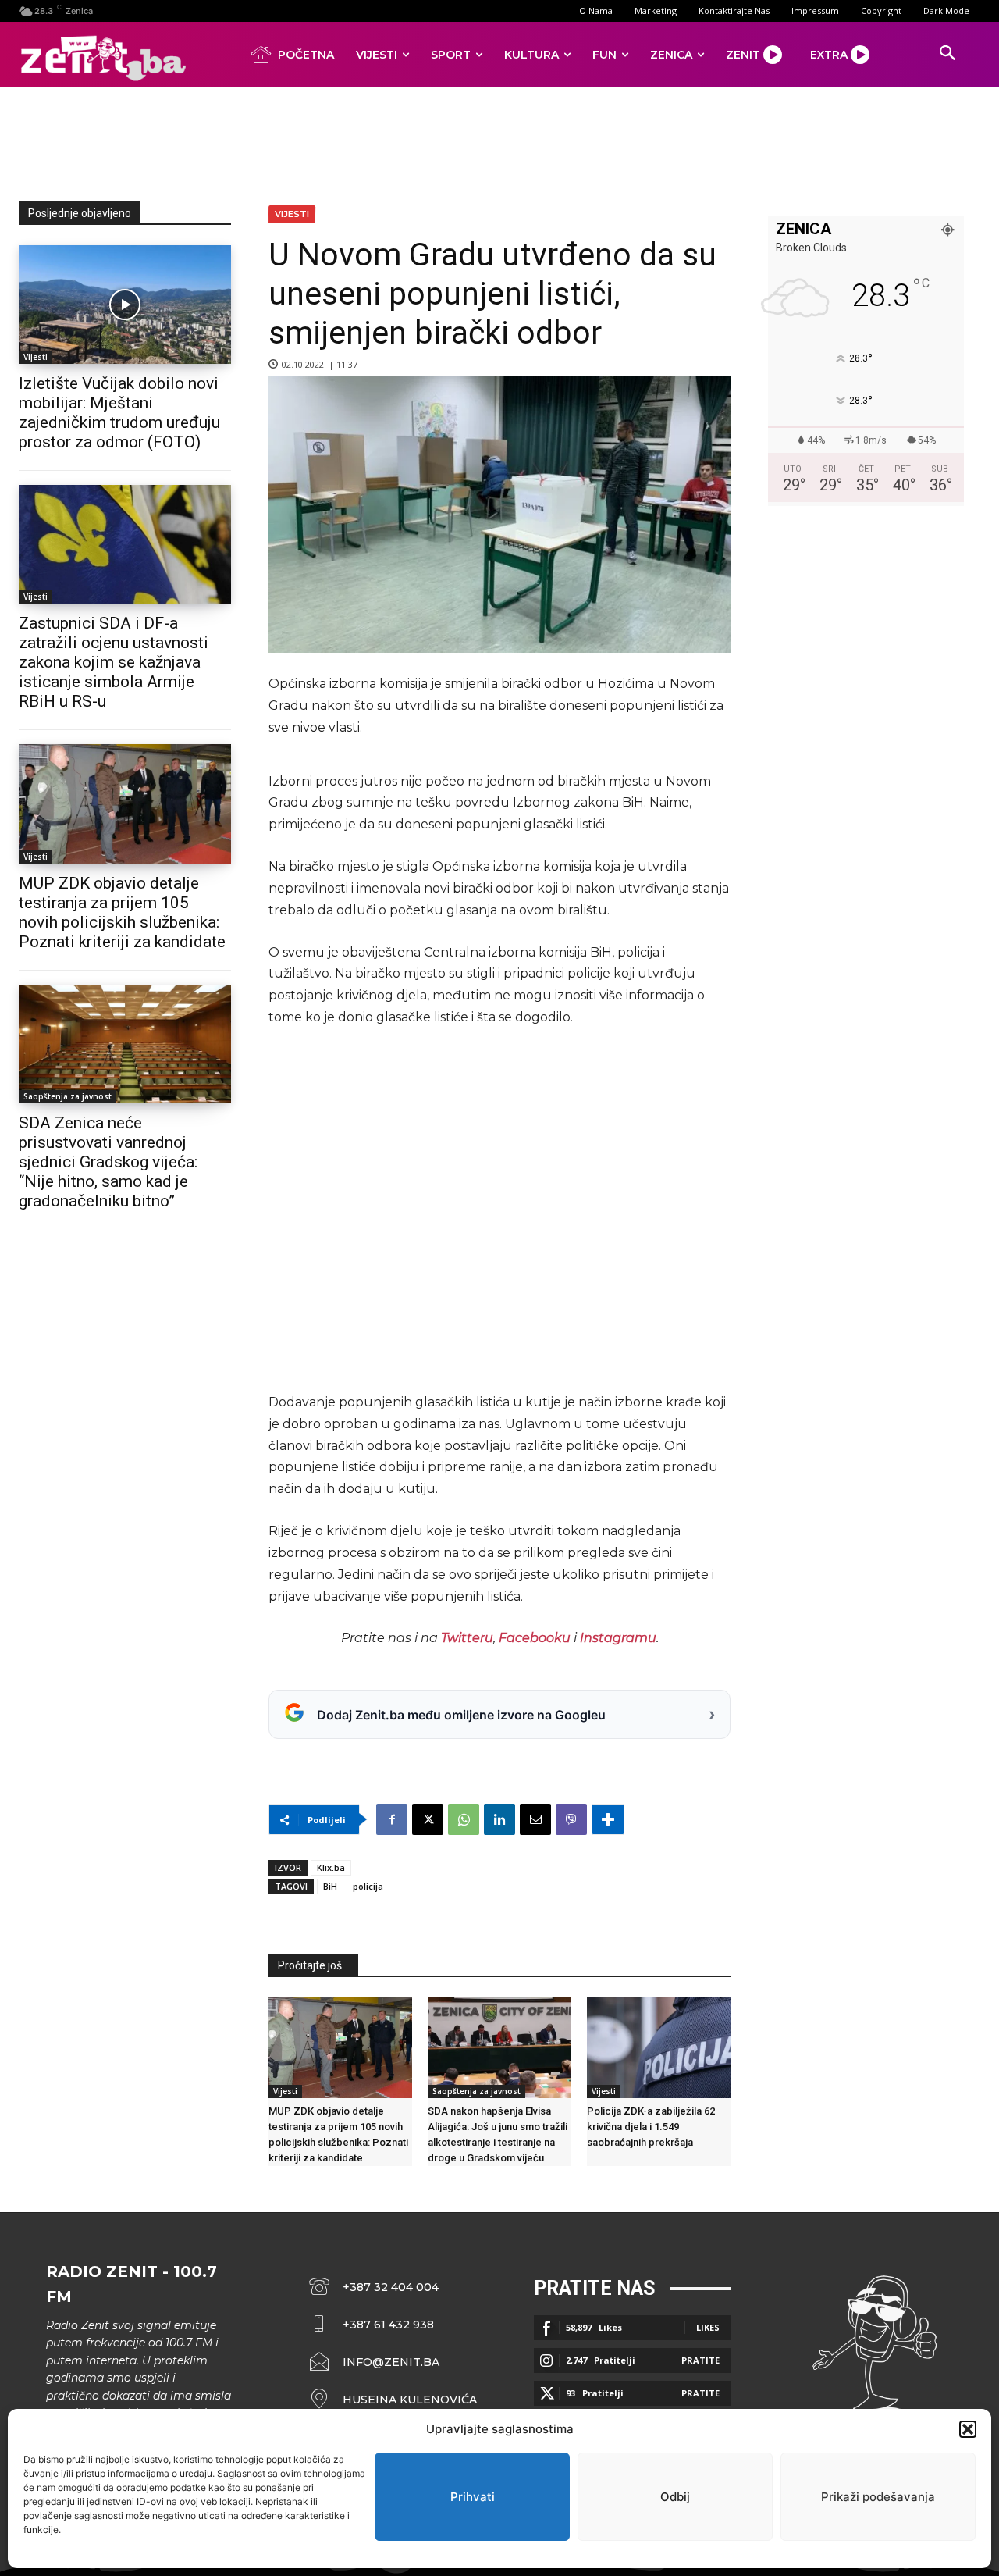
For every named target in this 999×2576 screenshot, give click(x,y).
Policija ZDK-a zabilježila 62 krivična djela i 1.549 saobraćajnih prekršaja (651, 2127)
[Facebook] (392, 1819)
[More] (608, 1819)
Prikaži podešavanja (878, 2497)
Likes (708, 2327)
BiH (330, 1886)
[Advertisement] (499, 141)
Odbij (675, 2497)
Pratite (700, 2360)
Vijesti (36, 357)
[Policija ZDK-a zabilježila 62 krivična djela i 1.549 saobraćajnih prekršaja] (659, 2048)
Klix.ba (331, 1867)
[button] (968, 2429)
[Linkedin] (499, 1819)
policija (368, 1886)
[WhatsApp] (464, 1819)
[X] (428, 1819)
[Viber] (571, 1819)
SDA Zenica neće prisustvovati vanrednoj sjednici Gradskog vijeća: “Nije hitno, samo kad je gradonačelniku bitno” (108, 1162)
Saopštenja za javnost (68, 1096)
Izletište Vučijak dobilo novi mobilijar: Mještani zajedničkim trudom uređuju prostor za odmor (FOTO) (119, 413)
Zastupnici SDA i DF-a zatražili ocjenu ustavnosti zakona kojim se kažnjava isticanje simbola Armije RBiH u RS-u (114, 662)
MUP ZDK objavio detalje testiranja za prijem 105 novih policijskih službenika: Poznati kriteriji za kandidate (122, 912)
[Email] (535, 1819)
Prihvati (473, 2497)
